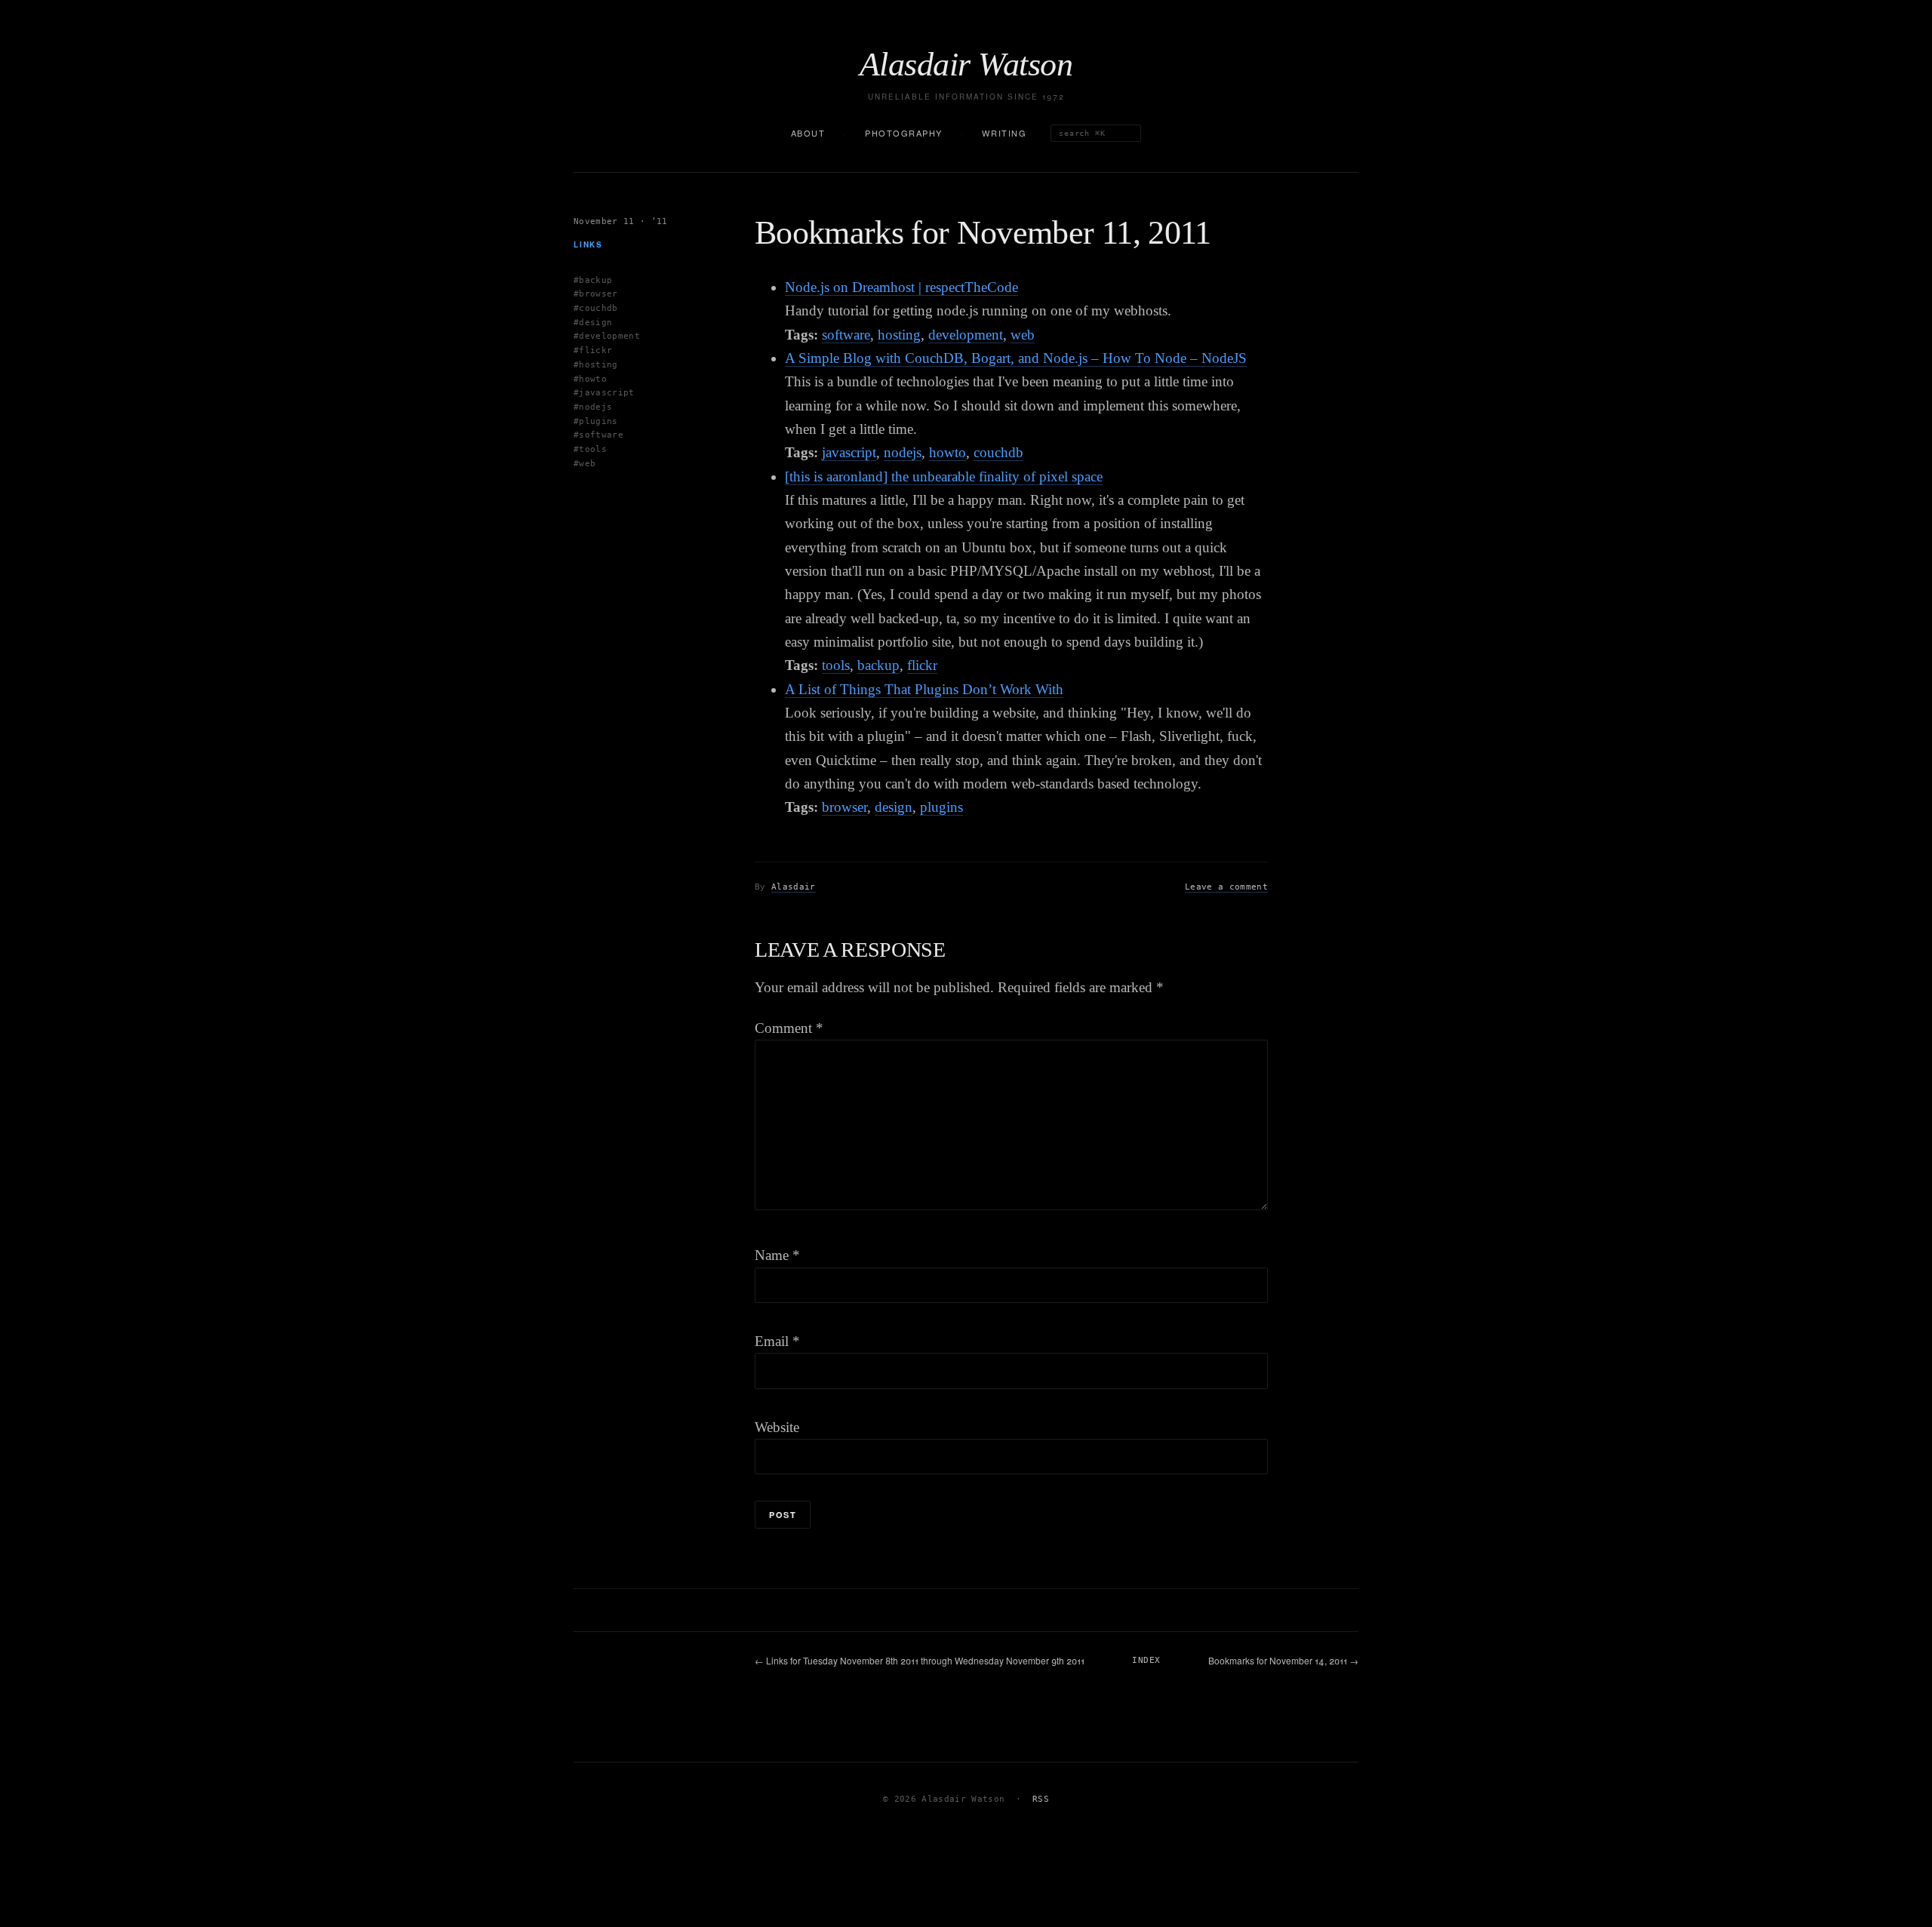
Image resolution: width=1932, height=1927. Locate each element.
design (894, 807)
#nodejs (593, 406)
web (1023, 335)
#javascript (604, 393)
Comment (789, 1028)
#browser (596, 294)
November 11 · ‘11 (621, 221)
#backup (593, 280)
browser (844, 807)
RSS (1041, 1799)
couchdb (998, 452)
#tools (590, 449)
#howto (590, 378)
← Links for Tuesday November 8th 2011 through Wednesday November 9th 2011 (920, 1660)
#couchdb (596, 308)
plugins (941, 807)
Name (777, 1255)
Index (1146, 1660)
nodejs (903, 452)
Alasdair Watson (966, 65)
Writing (1004, 133)
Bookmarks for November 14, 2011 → (1283, 1660)
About (808, 133)
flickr (922, 665)
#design (593, 322)
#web (585, 463)
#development (607, 336)
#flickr (593, 350)
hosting (899, 335)
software (846, 335)
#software (598, 435)
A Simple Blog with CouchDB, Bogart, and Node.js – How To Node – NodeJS (1016, 358)
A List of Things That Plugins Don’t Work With (924, 689)
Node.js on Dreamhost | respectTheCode (901, 287)
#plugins (596, 421)
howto (948, 452)
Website (777, 1427)
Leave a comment (1226, 887)
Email (777, 1341)
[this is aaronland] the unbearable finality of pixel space (944, 476)
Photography (904, 133)
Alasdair (794, 887)
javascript (849, 452)
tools (836, 665)
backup (878, 665)
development (966, 335)
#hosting (596, 364)
